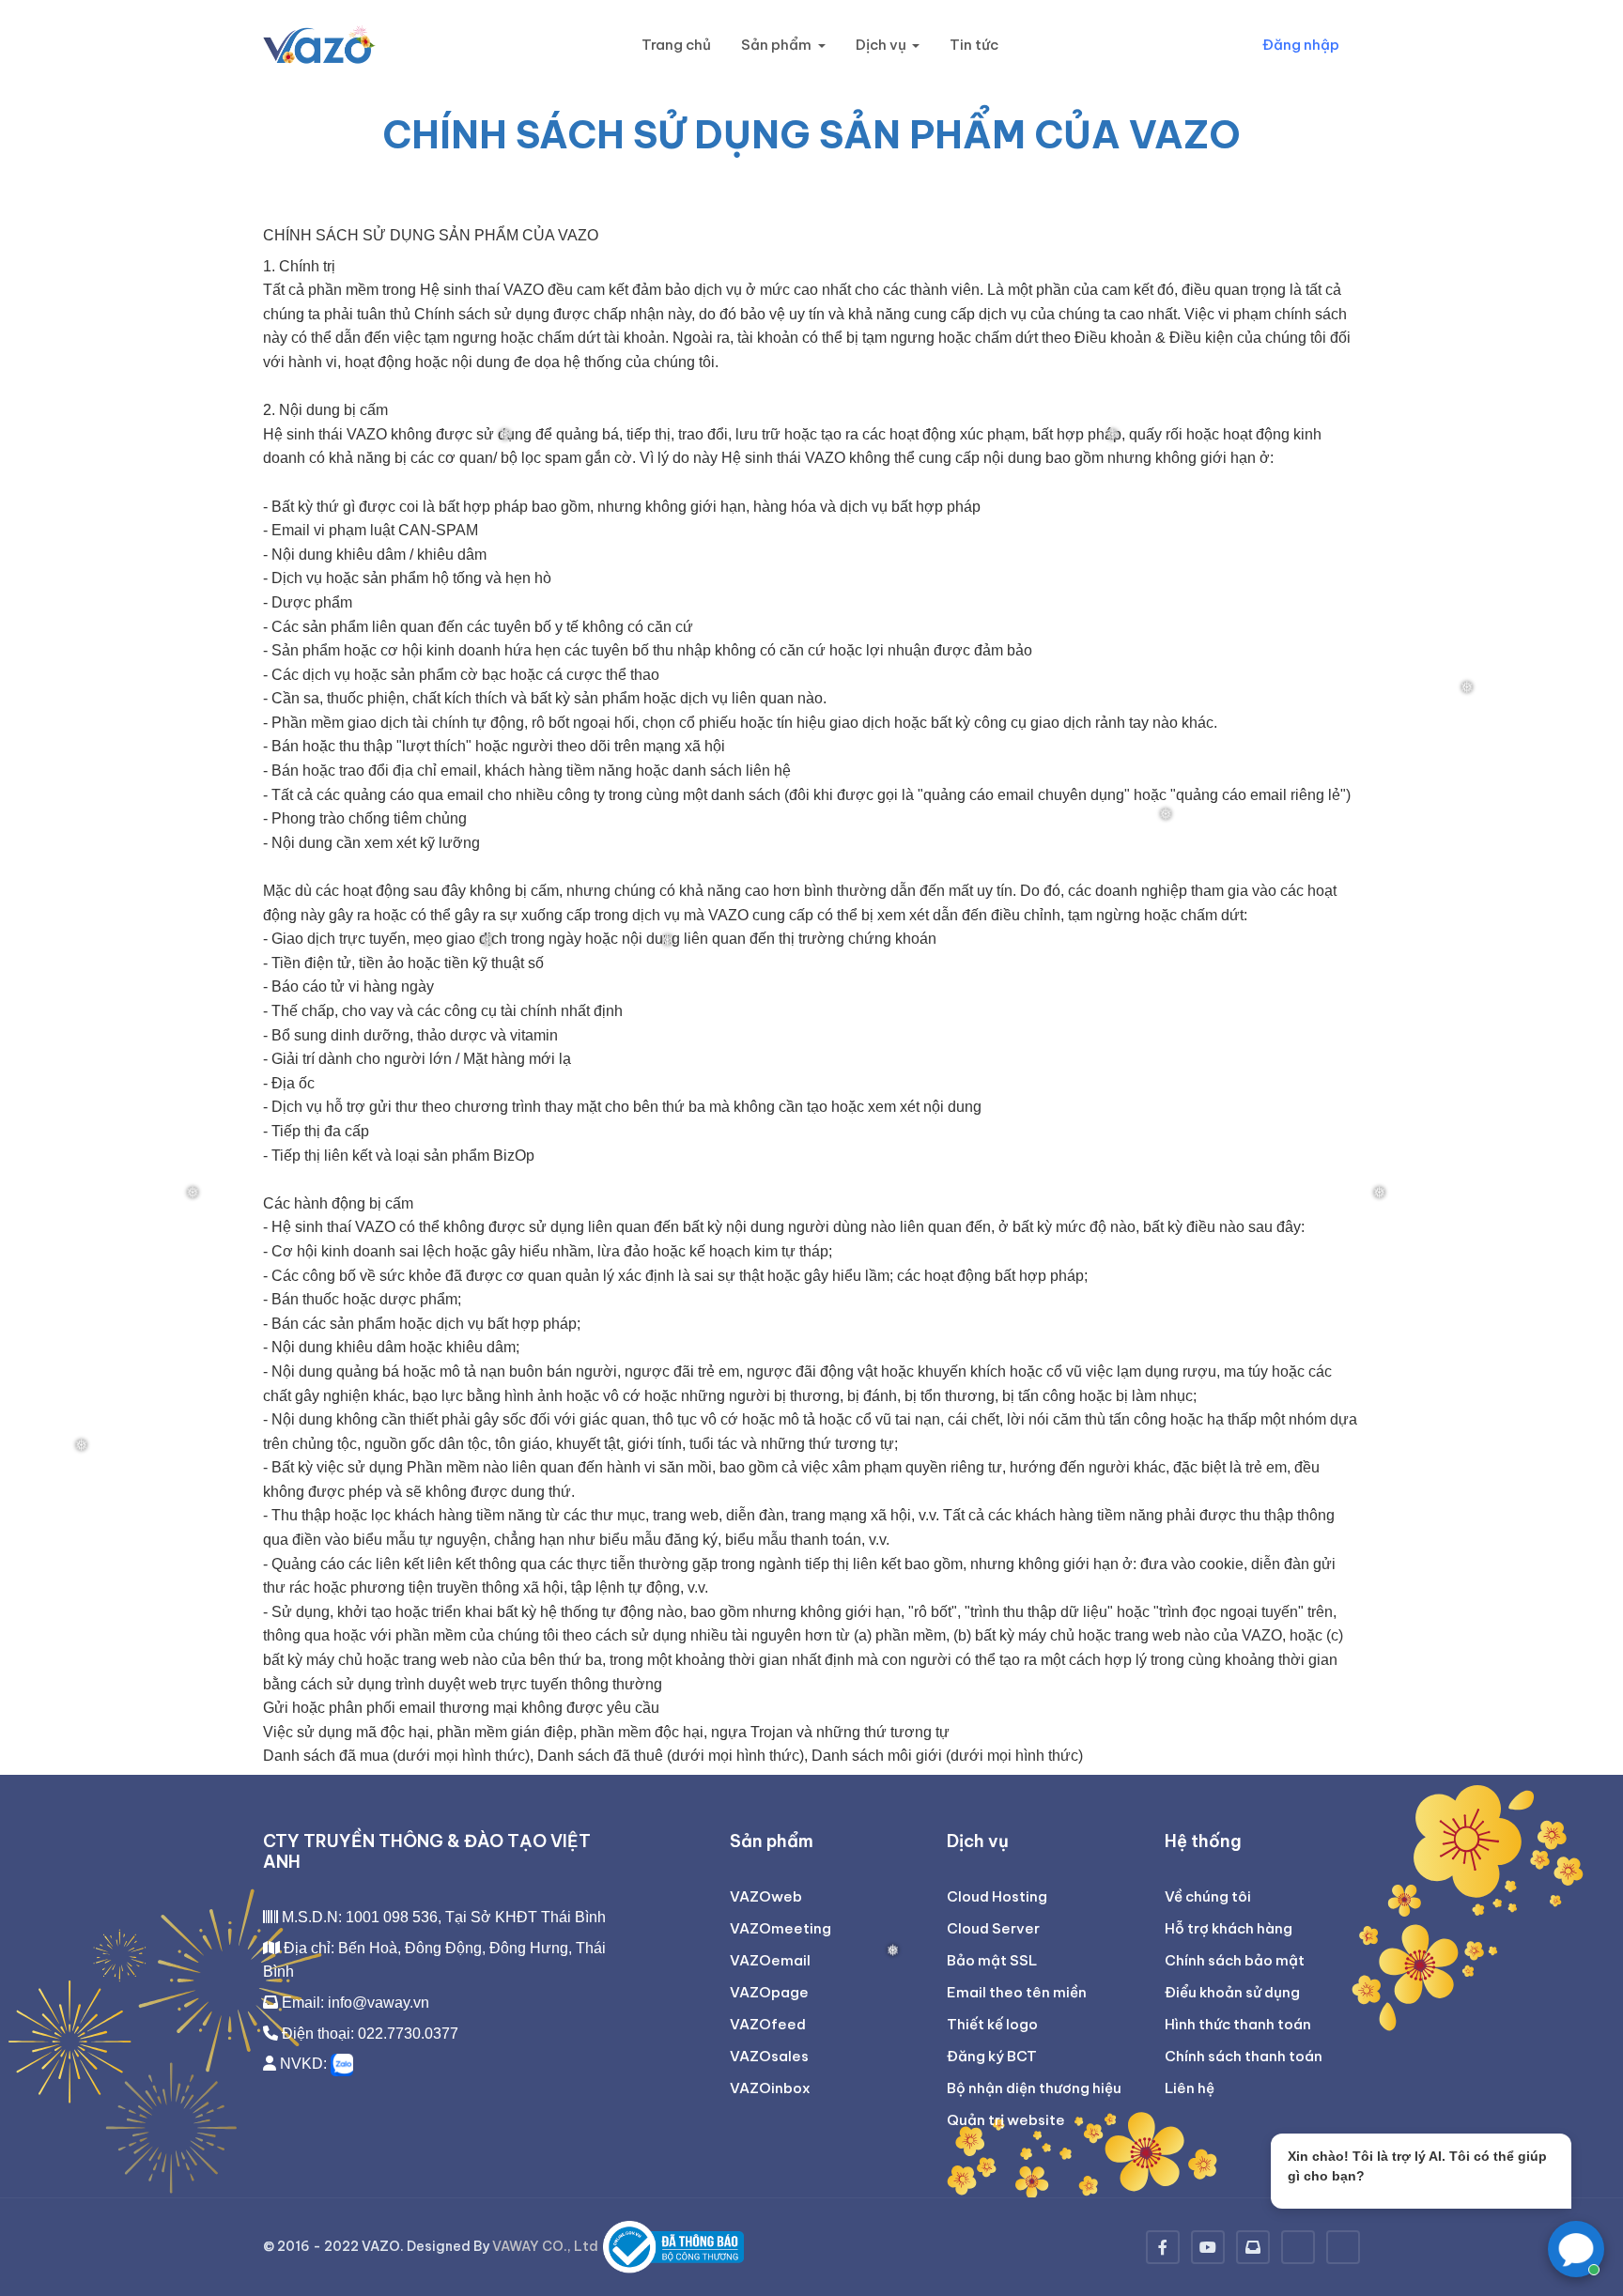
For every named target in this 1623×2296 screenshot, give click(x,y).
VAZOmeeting (781, 1928)
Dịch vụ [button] (882, 45)
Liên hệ (1190, 2088)
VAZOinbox (770, 2088)
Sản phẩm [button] (778, 45)
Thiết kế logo (992, 2024)
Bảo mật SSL (992, 1960)
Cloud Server (993, 1928)
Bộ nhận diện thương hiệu (1034, 2088)
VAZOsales (769, 2056)
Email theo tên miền (1017, 1992)
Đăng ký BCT (992, 2056)
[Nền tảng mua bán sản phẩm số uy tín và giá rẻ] (1343, 2247)
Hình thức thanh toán (1238, 2024)
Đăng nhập (1301, 45)
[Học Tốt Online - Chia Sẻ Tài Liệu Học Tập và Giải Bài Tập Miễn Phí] (1298, 2247)
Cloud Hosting (997, 1896)
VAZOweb (766, 1896)
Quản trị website (1006, 2120)
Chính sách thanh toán (1244, 2056)
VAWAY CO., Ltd (545, 2246)
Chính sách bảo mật (1235, 1960)
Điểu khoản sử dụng (1232, 1992)
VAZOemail (770, 1960)
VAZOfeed (768, 2024)
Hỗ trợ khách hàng (1229, 1928)
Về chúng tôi (1208, 1896)
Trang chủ (676, 45)
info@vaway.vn (379, 2003)
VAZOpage (769, 1992)
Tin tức (974, 45)
